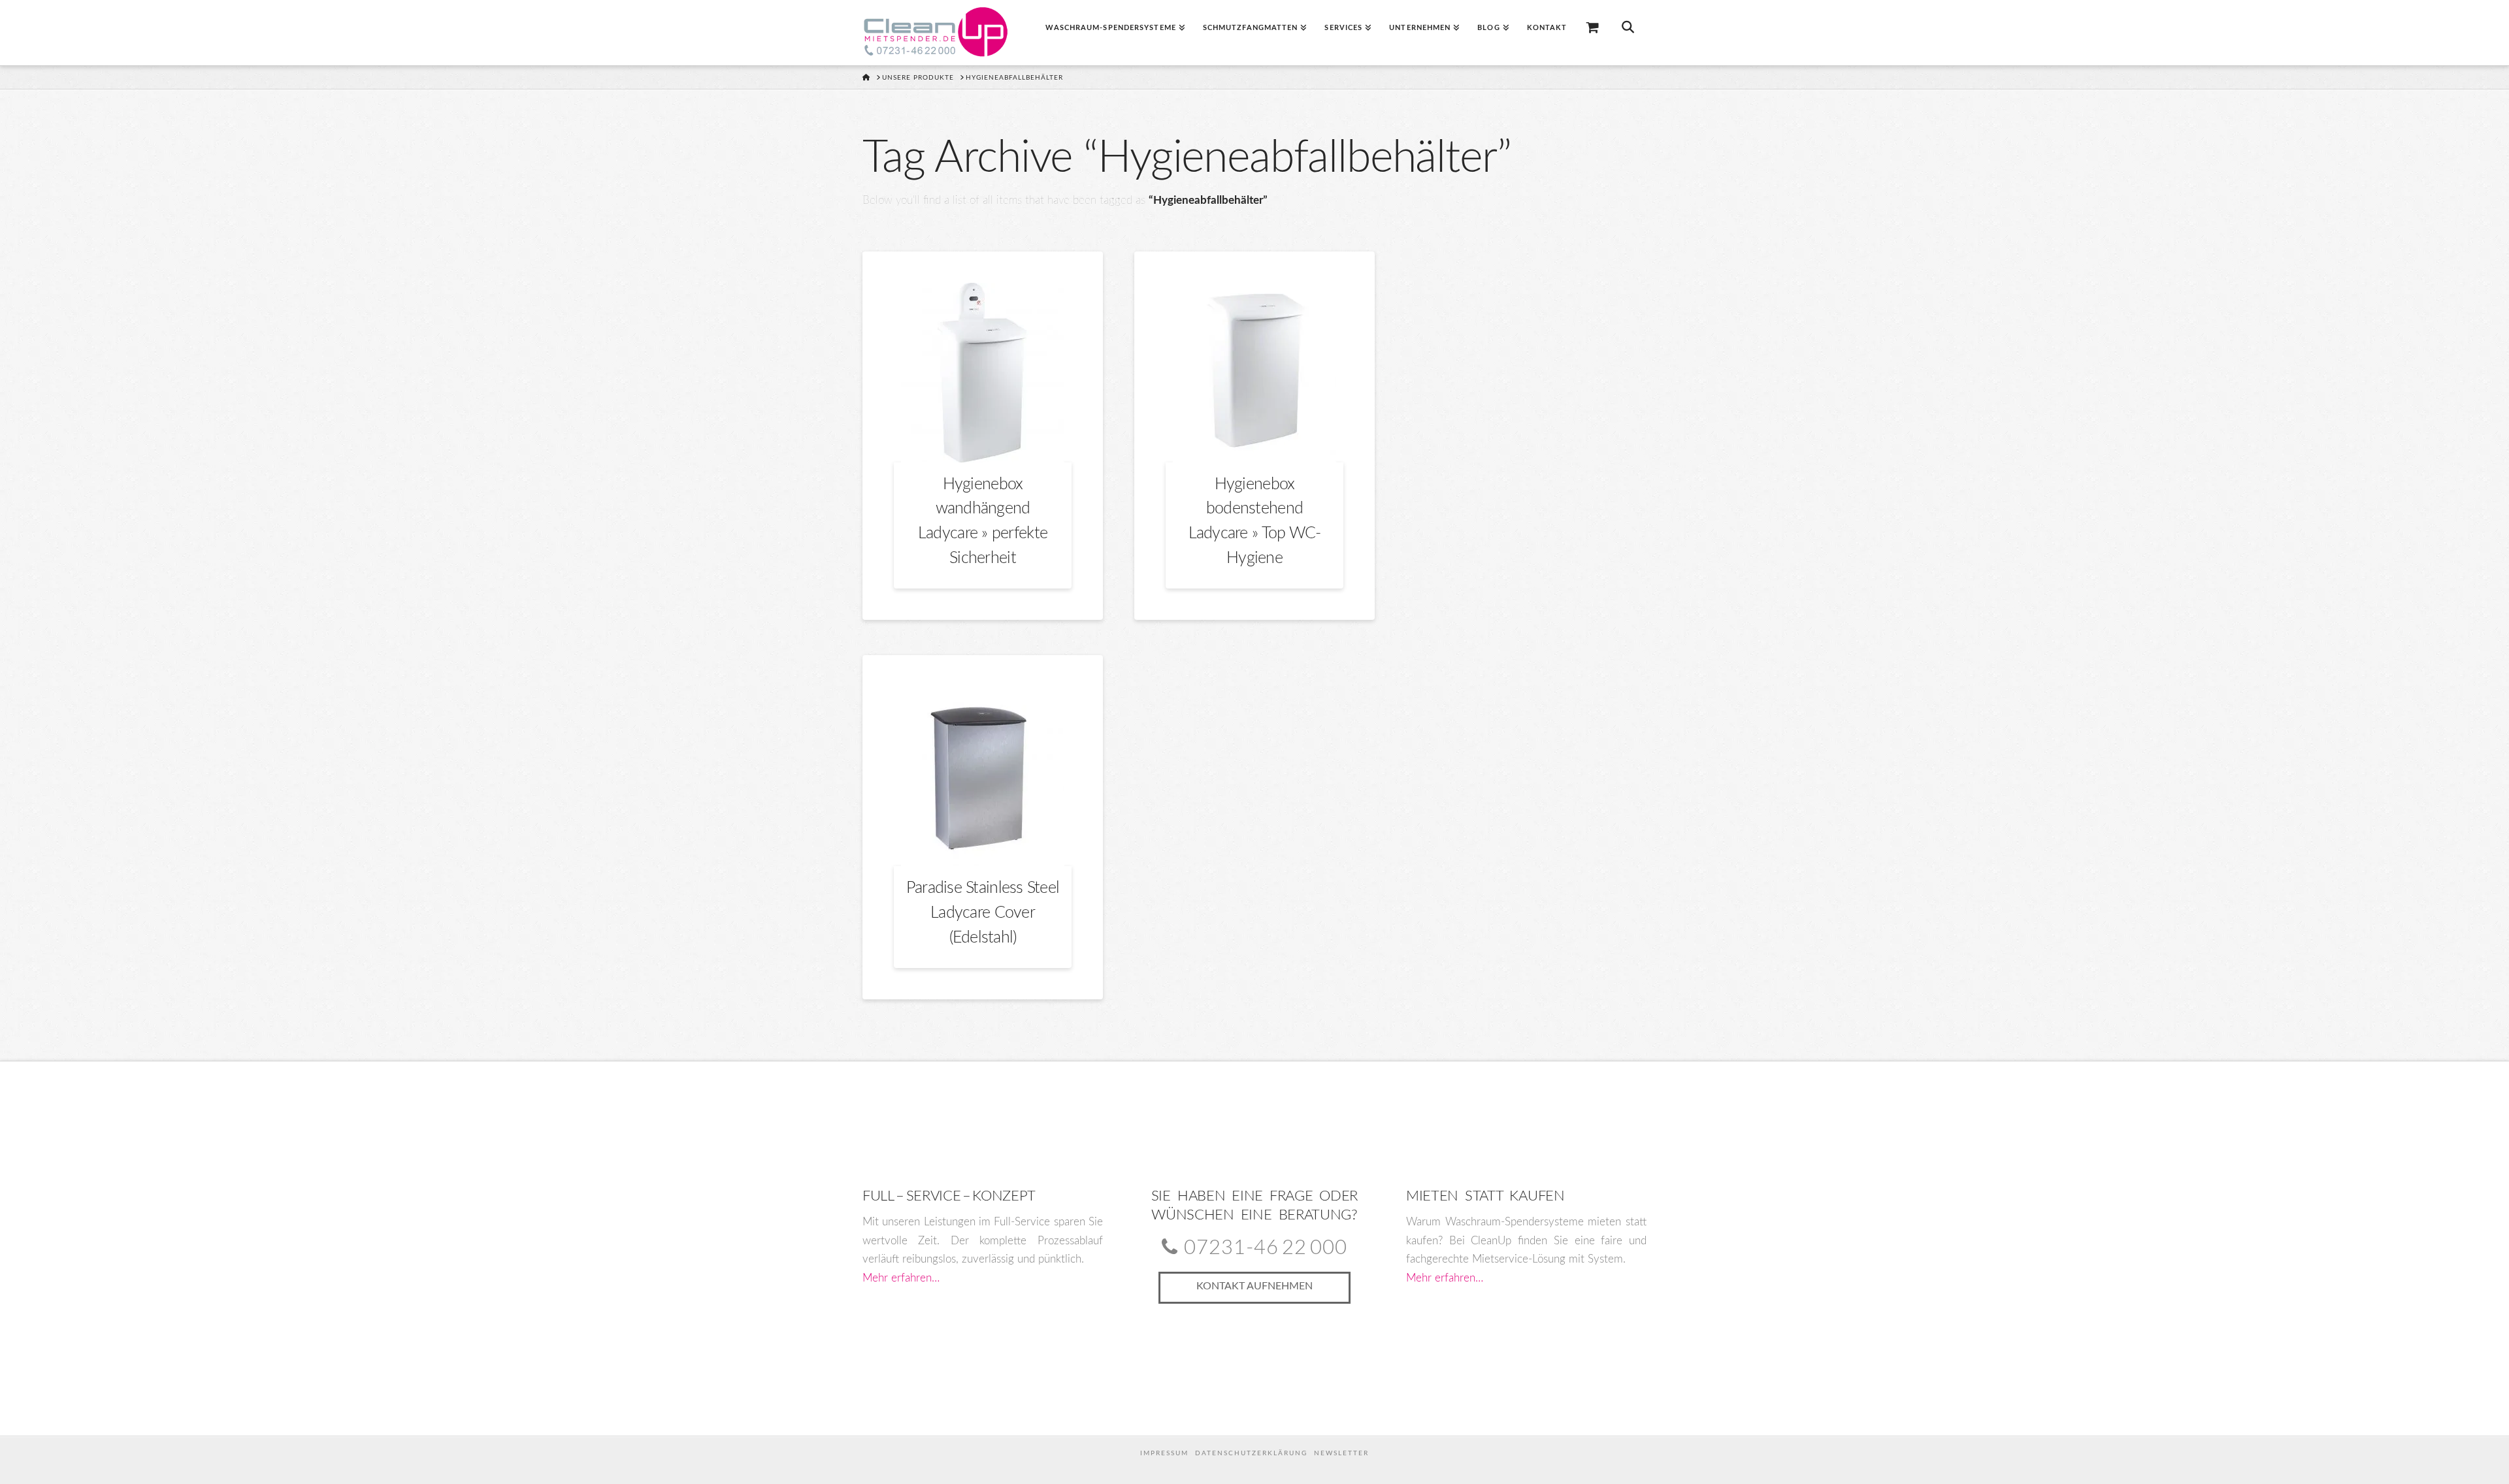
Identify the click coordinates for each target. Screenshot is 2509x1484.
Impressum (1164, 1453)
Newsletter (1341, 1453)
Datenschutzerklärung (1251, 1453)
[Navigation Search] (1628, 33)
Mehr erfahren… (901, 1278)
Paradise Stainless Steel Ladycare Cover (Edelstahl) (983, 912)
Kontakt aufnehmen (1254, 1286)
